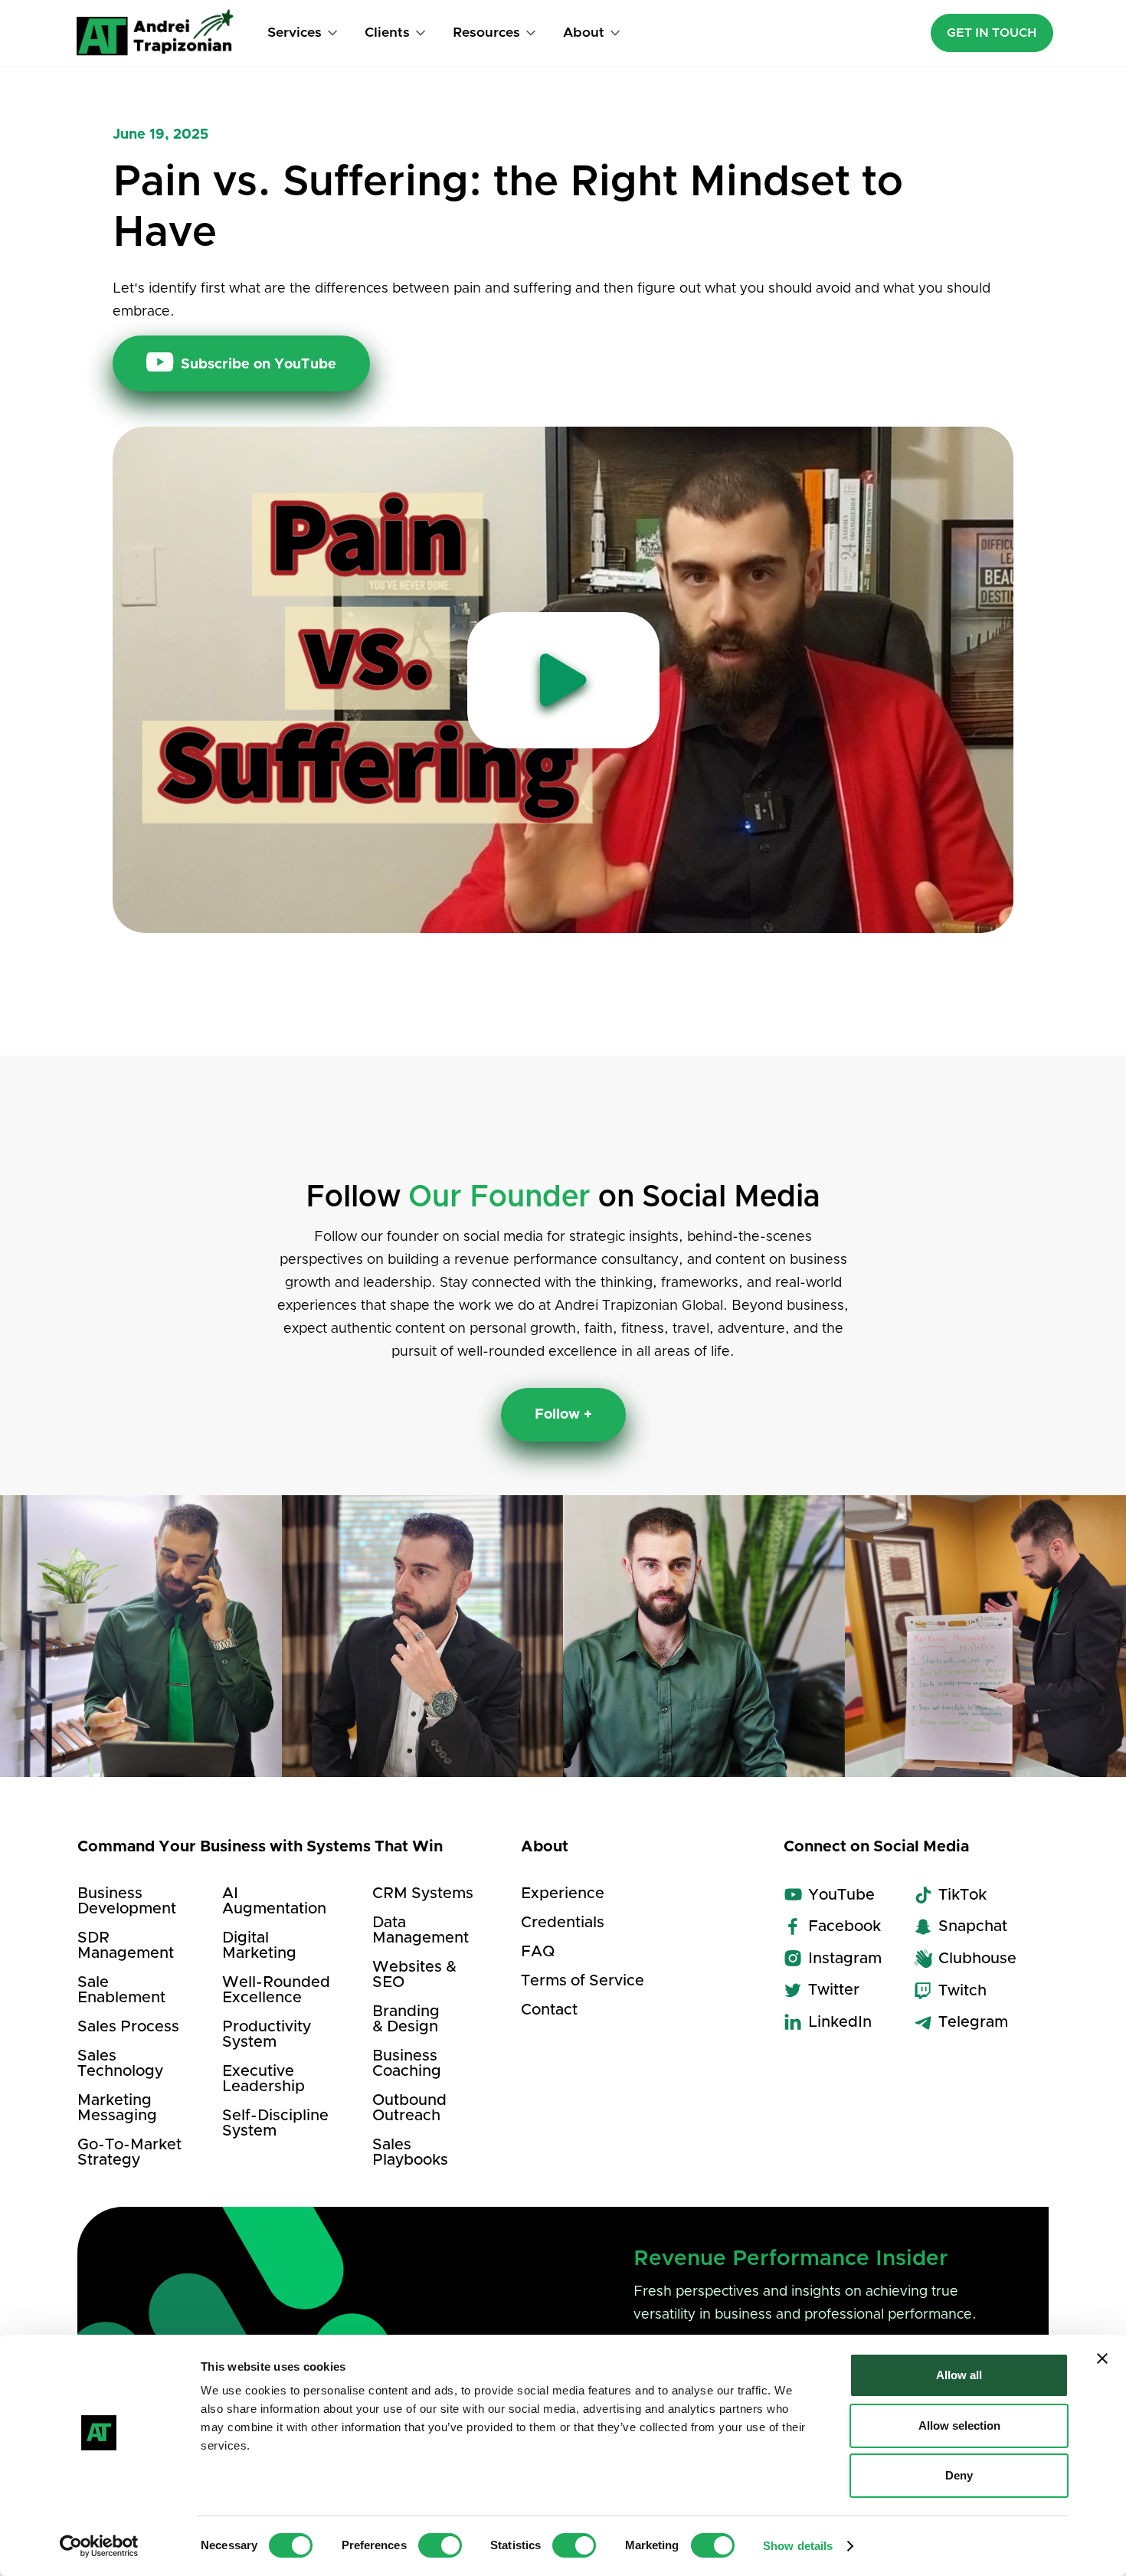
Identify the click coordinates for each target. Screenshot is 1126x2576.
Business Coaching (407, 2064)
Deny (959, 2475)
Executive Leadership (263, 2079)
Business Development (127, 1901)
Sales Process (128, 2027)
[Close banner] (1102, 2358)
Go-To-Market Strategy (129, 2152)
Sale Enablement (121, 1990)
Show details (798, 2546)
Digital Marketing (259, 1946)
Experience (563, 1894)
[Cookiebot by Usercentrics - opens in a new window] (99, 2546)
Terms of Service (583, 1981)
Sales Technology (120, 2064)
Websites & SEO (414, 1975)
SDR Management (126, 1946)
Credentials (563, 1923)
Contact (549, 2010)
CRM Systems (423, 1894)
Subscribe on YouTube (241, 362)
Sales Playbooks (410, 2152)
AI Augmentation (274, 1901)
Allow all (959, 2375)
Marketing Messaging (117, 2108)
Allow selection (959, 2425)
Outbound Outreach (409, 2108)
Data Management (421, 1930)
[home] (155, 33)
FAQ (538, 1952)
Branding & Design (406, 2019)
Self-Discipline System (275, 2123)
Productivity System (267, 2034)
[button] (304, 33)
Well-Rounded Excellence (276, 1990)
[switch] (440, 2545)
